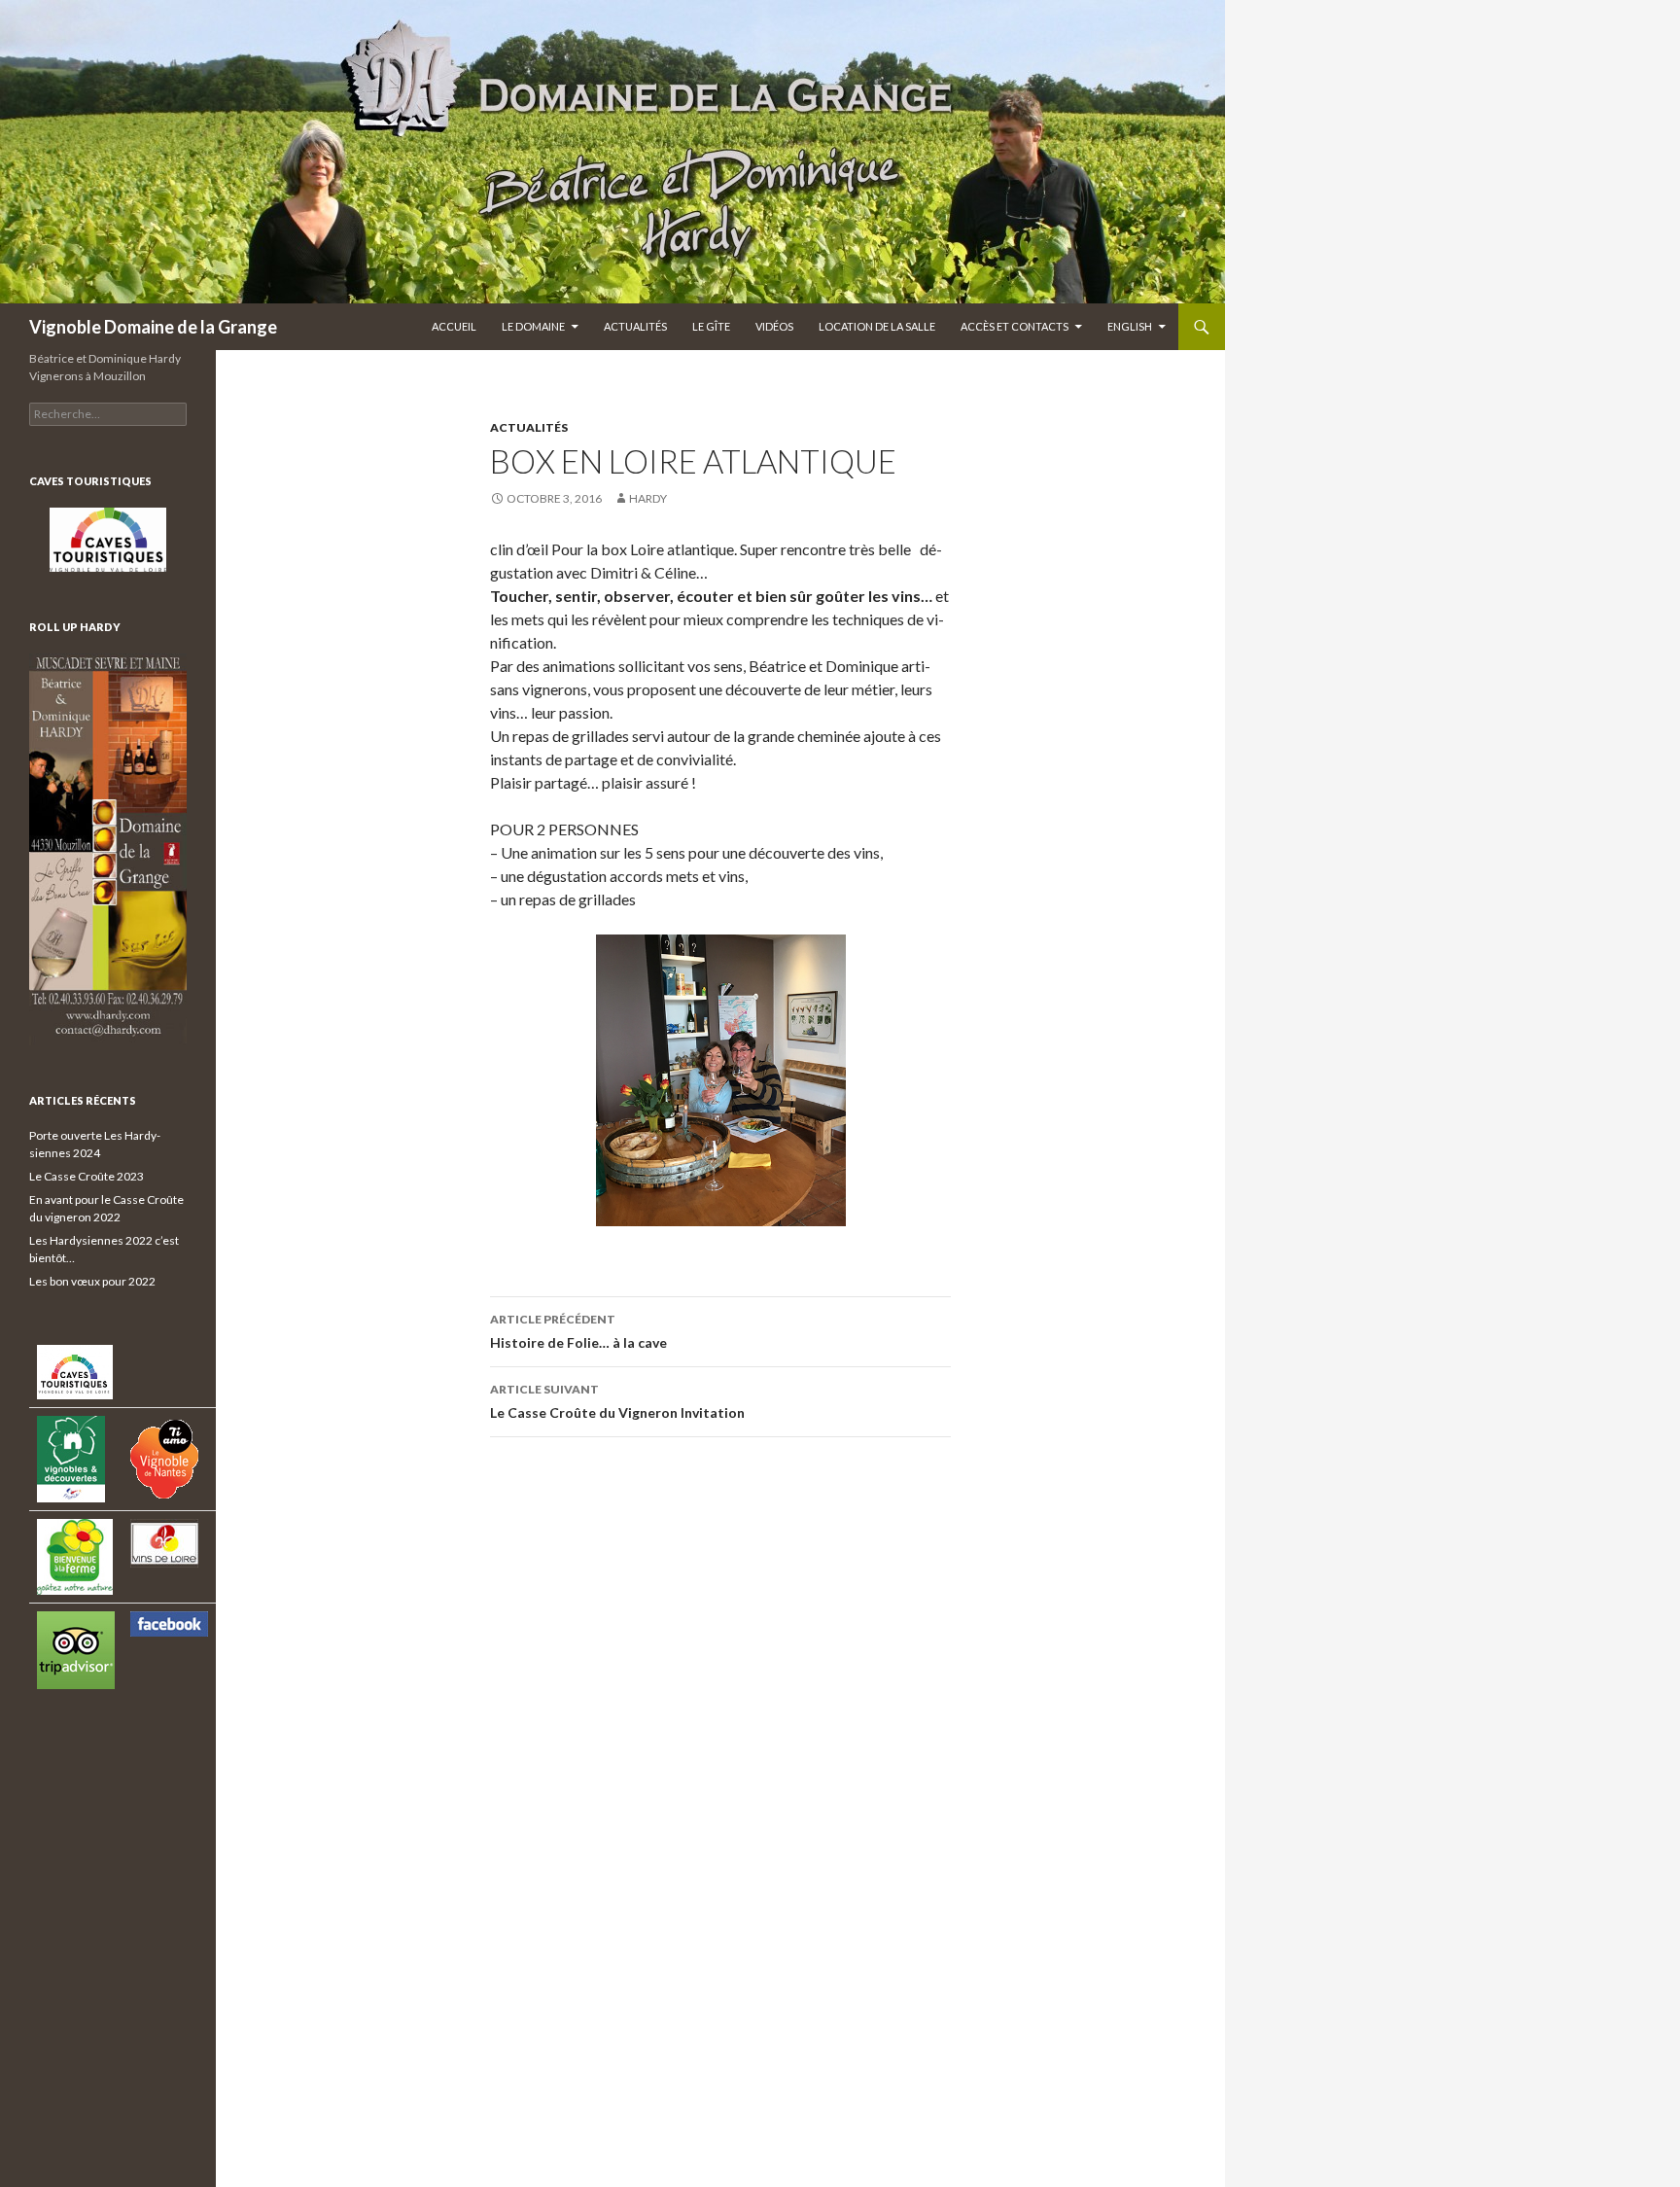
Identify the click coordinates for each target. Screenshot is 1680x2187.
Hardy (648, 498)
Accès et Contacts (1015, 326)
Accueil (454, 326)
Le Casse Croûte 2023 (87, 1176)
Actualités (635, 326)
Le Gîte (711, 326)
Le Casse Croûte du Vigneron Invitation (617, 1401)
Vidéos (774, 326)
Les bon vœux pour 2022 (92, 1281)
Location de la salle (877, 326)
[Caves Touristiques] (108, 540)
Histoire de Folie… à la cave (578, 1331)
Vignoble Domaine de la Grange (153, 327)
